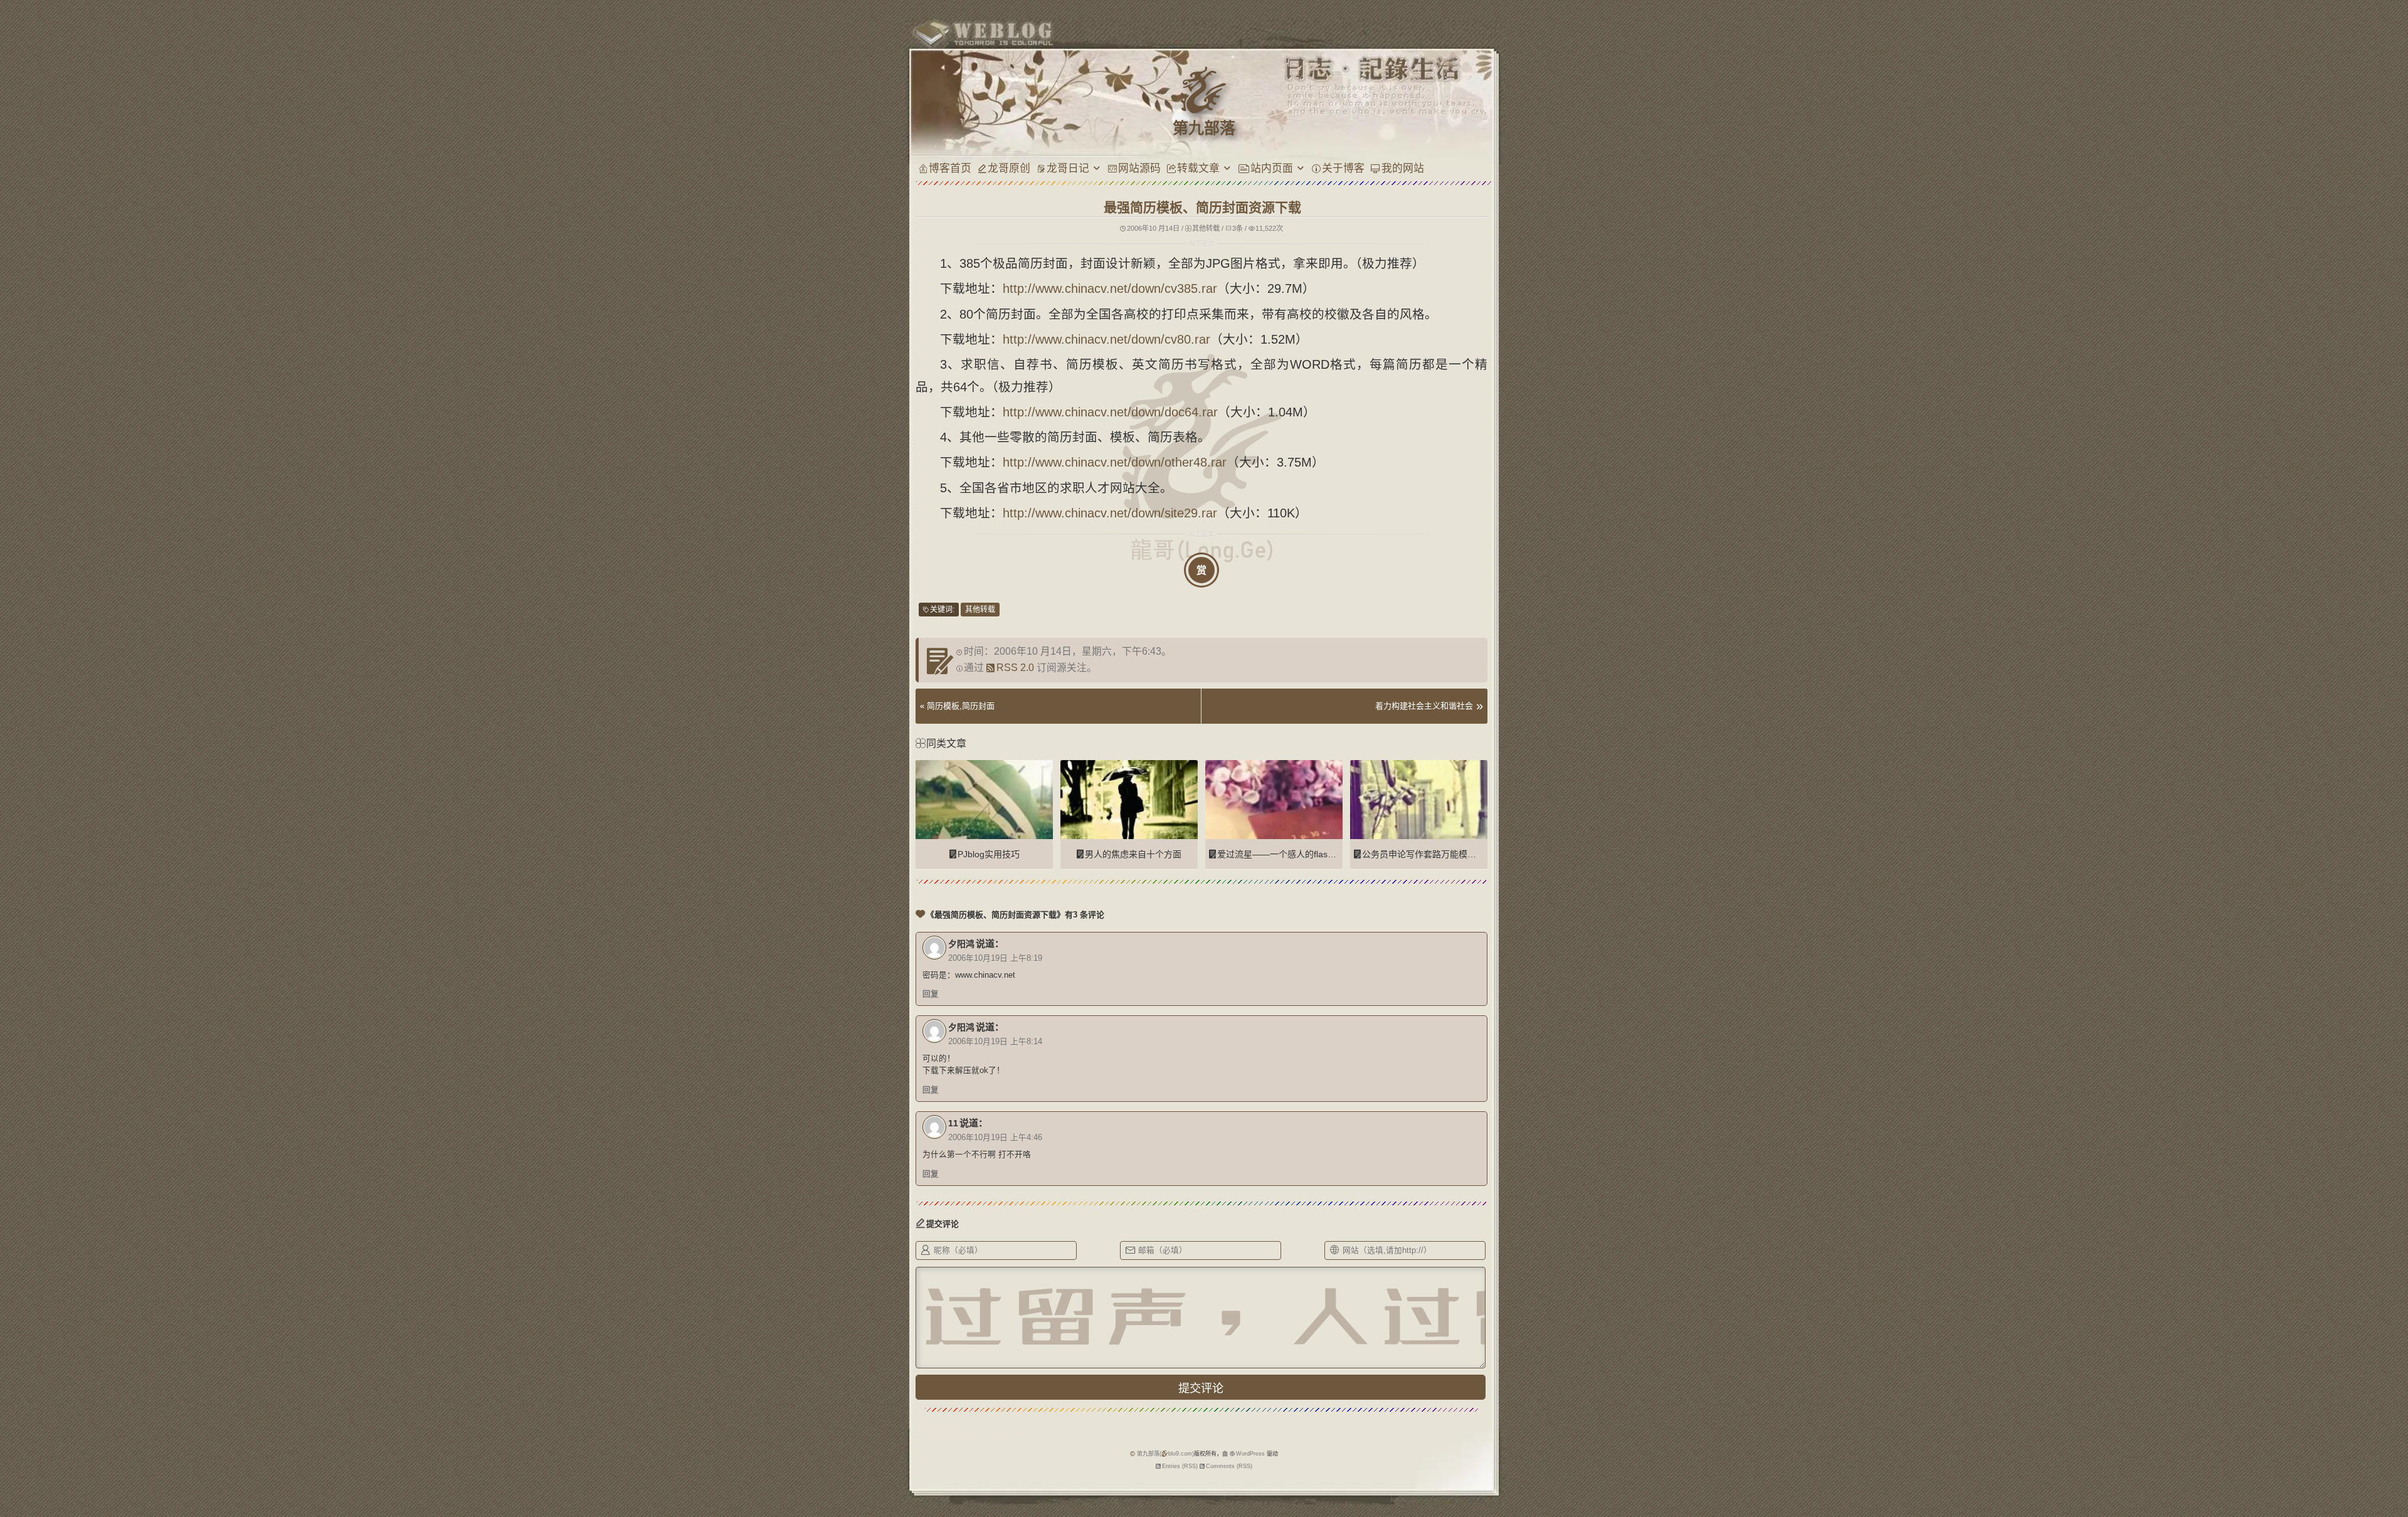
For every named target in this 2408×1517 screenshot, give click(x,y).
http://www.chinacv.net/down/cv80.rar (1106, 339)
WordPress (1250, 1454)
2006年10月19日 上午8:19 (995, 958)
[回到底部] (1509, 1464)
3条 (1238, 228)
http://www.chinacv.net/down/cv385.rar (1110, 288)
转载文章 (1198, 168)
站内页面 (1272, 168)
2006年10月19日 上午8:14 (995, 1042)
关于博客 (1343, 168)
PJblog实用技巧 (989, 854)
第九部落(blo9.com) (1165, 1454)
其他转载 (1206, 228)
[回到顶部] (1509, 1440)
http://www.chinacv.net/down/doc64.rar (1110, 412)
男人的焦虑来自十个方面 (1133, 854)
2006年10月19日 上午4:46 (995, 1138)
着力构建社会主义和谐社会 (1424, 706)
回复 (931, 994)
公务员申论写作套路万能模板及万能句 (1437, 854)
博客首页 (950, 168)
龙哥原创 (1009, 168)
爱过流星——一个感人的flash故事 (1284, 854)
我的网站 (1403, 168)
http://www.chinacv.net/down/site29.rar (1110, 513)
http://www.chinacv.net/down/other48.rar (1115, 462)
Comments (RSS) (1229, 1466)
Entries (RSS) (1180, 1466)
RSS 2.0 (1015, 668)
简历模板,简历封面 (961, 706)
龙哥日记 (1068, 168)
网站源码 (1139, 168)
